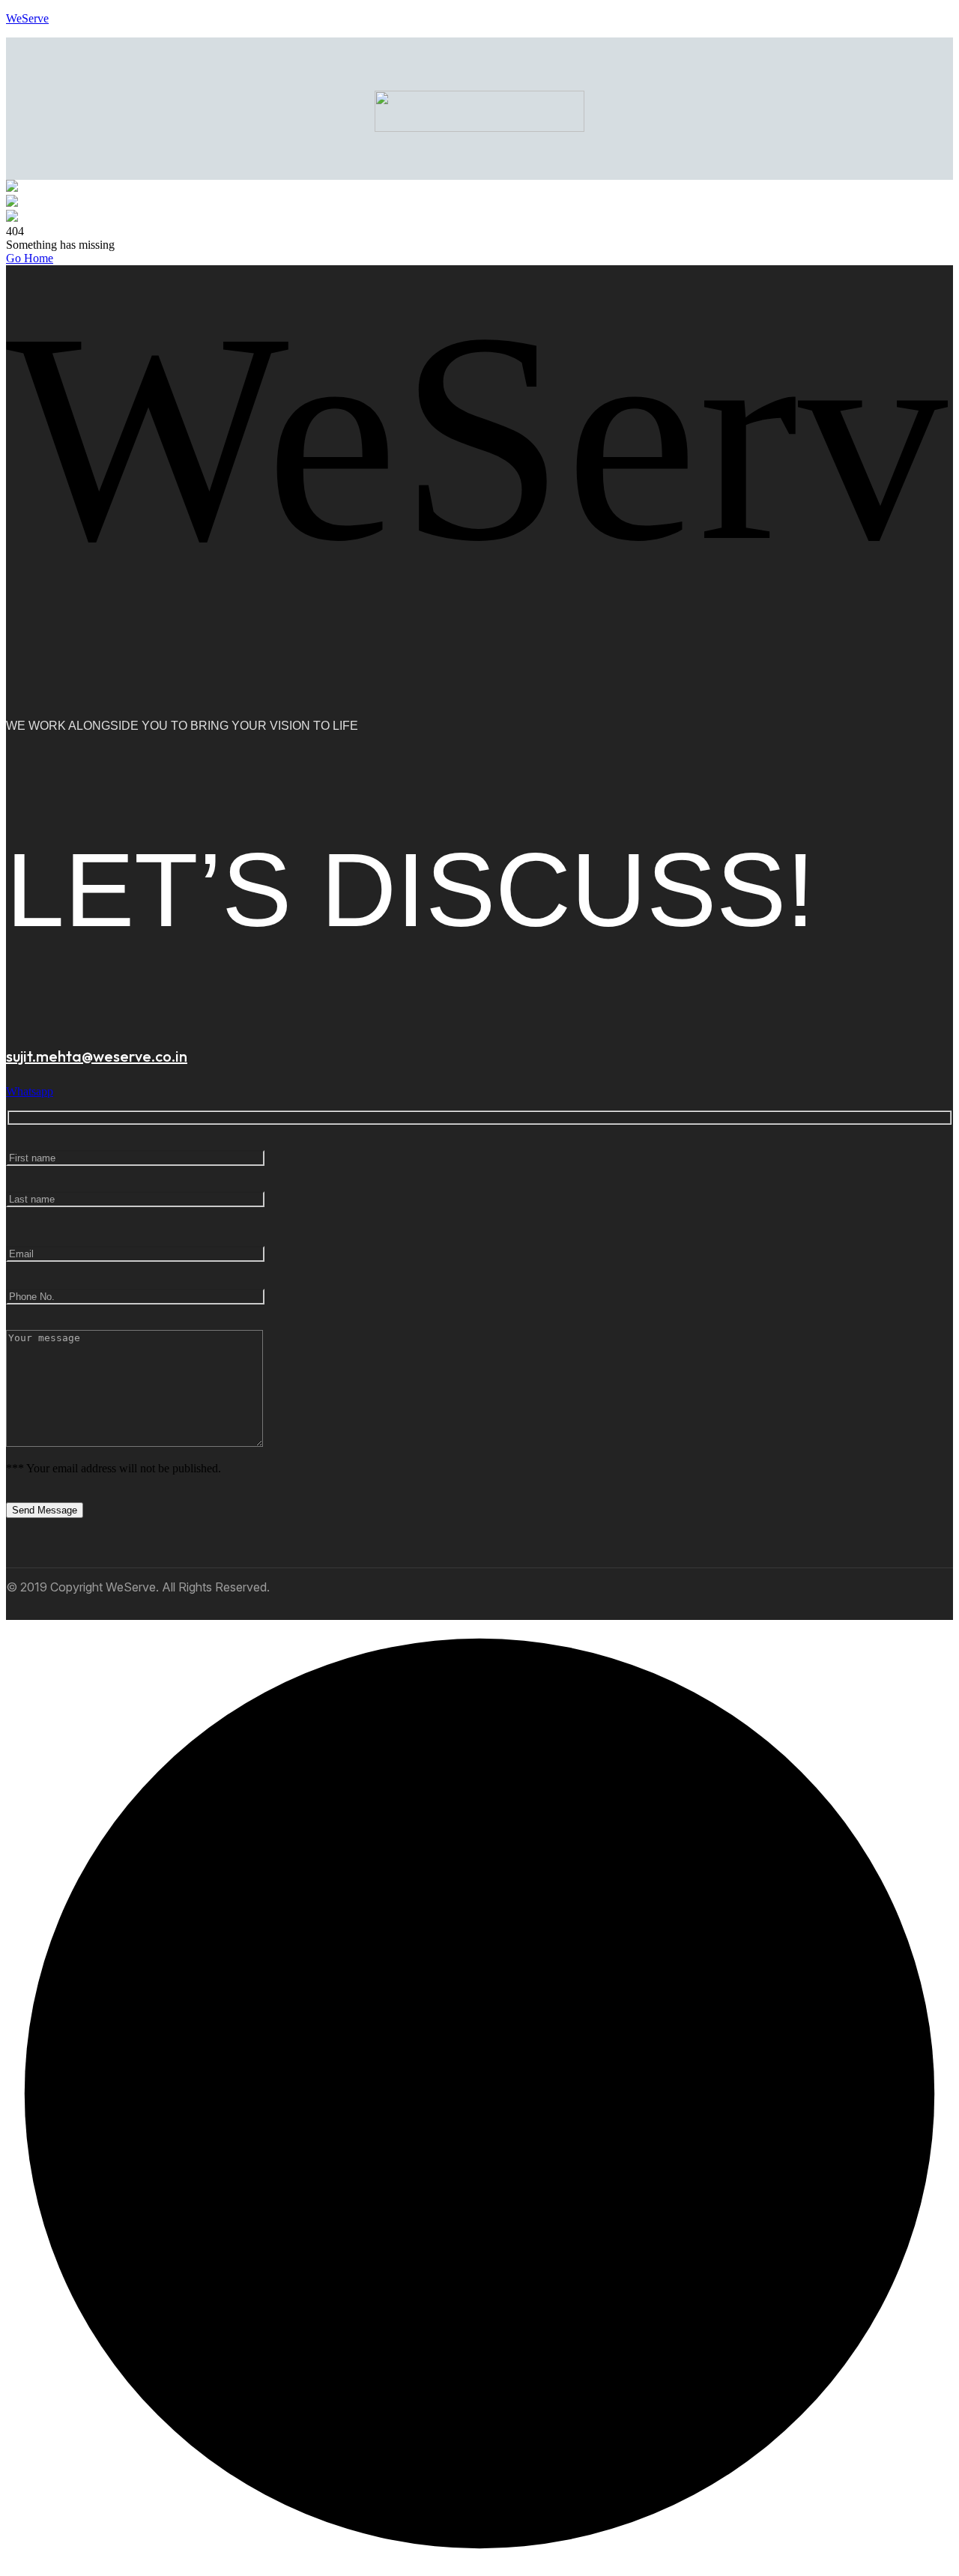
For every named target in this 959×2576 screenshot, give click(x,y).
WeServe (27, 18)
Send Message (45, 1510)
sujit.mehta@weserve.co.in (97, 1056)
